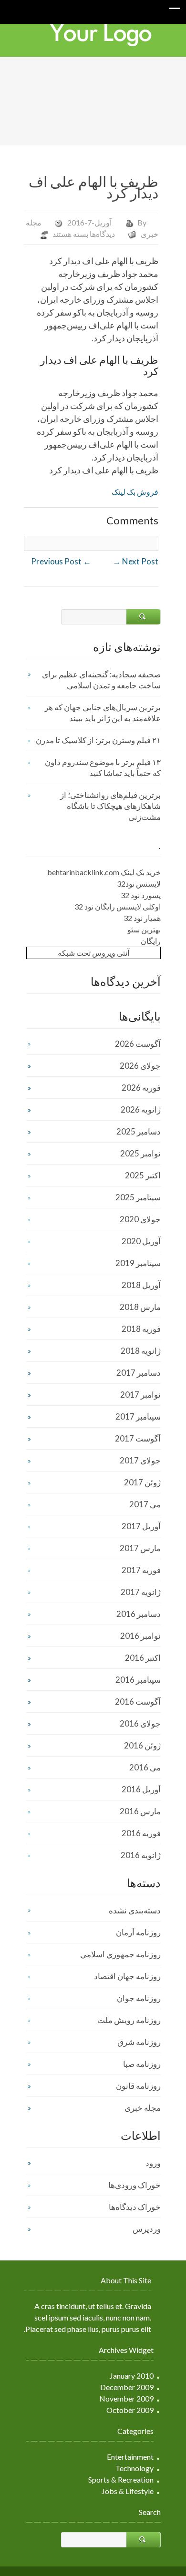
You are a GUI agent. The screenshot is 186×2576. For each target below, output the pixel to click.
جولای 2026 (140, 1066)
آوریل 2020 (141, 1241)
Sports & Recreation (121, 2479)
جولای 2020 (140, 1219)
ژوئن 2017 (142, 1482)
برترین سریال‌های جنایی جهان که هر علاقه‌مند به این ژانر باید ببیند (103, 713)
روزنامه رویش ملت (129, 2020)
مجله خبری (143, 2108)
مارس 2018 (140, 1307)
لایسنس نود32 (139, 884)
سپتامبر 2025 (138, 1197)
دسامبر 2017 (139, 1373)
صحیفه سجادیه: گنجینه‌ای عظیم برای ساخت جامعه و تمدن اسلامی (101, 680)
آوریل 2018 (141, 1285)
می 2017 (145, 1504)
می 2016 (145, 1767)
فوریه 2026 (141, 1088)
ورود (153, 2163)
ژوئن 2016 (142, 1745)
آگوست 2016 (138, 1702)
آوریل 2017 (141, 1526)
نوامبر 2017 (140, 1395)
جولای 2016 (140, 1723)
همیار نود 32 (142, 918)
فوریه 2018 (141, 1329)
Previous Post (61, 561)
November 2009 (126, 2398)
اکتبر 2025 (143, 1175)
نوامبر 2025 (140, 1153)
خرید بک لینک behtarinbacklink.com (104, 872)
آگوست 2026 (138, 1044)
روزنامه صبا (142, 2064)
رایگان (151, 941)
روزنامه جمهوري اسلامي (120, 1954)
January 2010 (132, 2376)
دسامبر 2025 (139, 1131)
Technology (134, 2468)
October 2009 (130, 2410)
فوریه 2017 (141, 1570)
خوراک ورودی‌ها (134, 2185)
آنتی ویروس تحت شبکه (93, 953)
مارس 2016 (140, 1811)
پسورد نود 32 (141, 895)
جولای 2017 (140, 1460)
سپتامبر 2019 (138, 1263)
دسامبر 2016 (139, 1614)
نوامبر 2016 (140, 1636)
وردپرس (147, 2229)
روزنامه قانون (138, 2086)
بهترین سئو (144, 929)
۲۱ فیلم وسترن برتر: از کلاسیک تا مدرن (98, 740)
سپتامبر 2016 (138, 1680)
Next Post (135, 561)
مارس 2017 (140, 1548)
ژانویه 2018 (141, 1351)
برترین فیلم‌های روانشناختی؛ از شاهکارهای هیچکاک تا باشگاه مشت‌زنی (110, 806)
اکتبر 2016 (143, 1658)
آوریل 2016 (141, 1789)
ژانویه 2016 (141, 1855)
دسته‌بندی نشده (135, 1910)
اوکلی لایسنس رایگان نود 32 (118, 906)
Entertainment (130, 2457)
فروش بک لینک (135, 492)
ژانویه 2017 (141, 1592)
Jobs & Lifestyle (128, 2491)
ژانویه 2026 (141, 1109)
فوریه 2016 (141, 1833)
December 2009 (127, 2387)
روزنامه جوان (139, 1998)
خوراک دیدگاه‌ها (135, 2207)
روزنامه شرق (139, 2042)
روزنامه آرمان (138, 1932)
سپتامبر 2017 (138, 1416)
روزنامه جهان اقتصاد (127, 1976)
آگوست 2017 (138, 1438)
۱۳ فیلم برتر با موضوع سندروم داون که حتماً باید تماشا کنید (103, 767)
